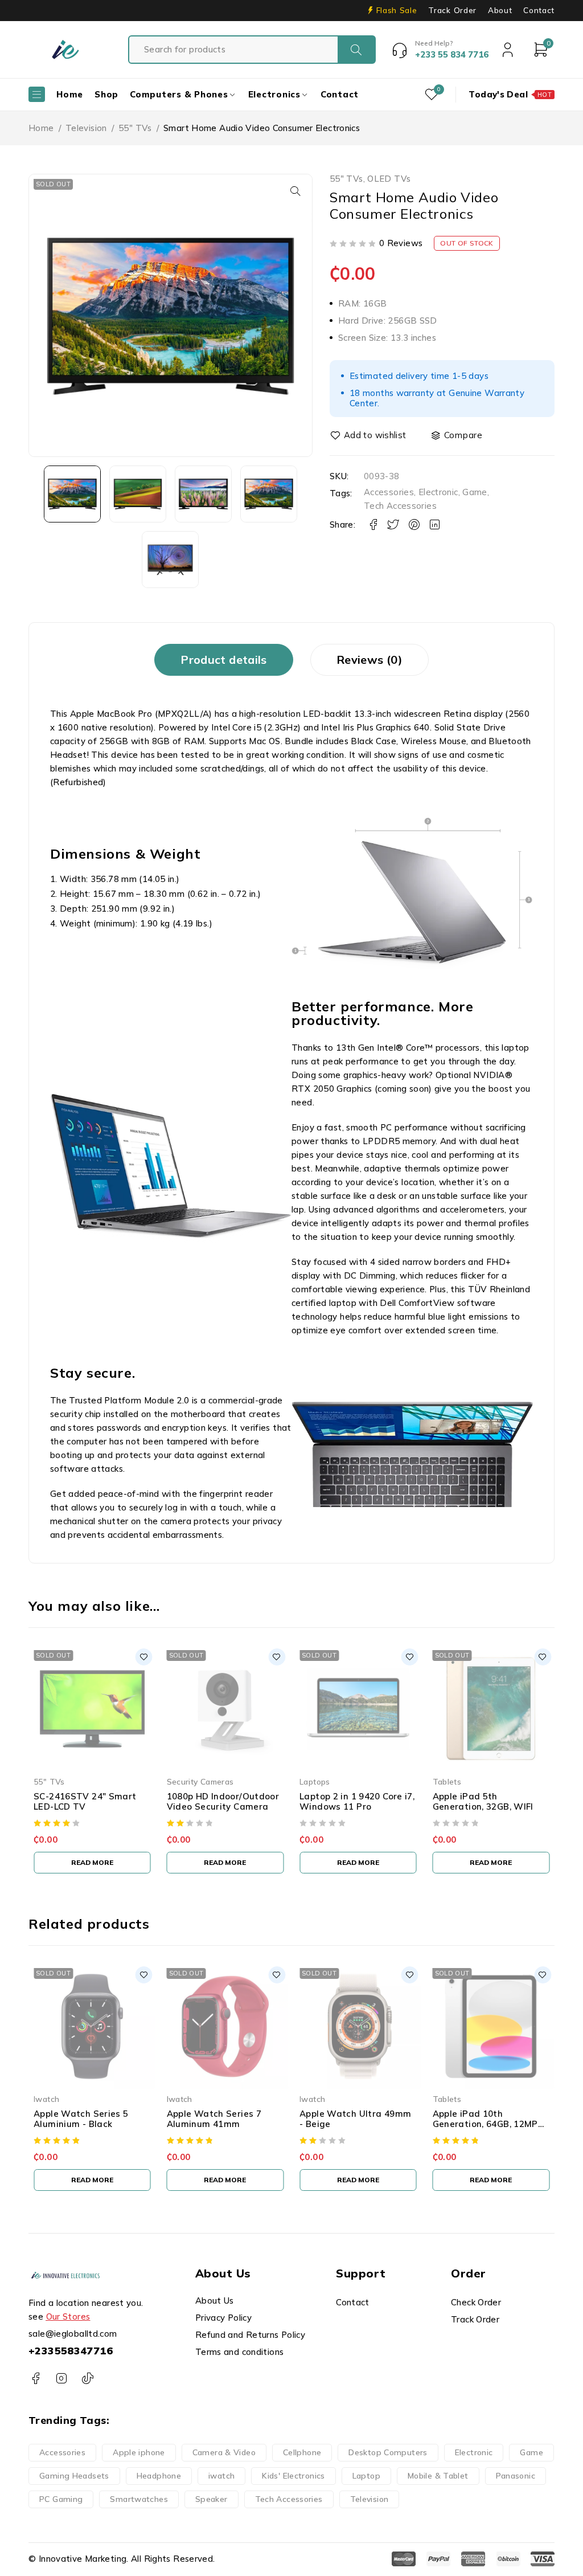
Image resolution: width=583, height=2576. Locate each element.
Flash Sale (397, 10)
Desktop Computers (388, 2452)
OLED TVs (389, 179)
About (500, 10)
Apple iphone (139, 2452)
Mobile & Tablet (438, 2476)
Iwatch (46, 2099)
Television (86, 128)
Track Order (452, 10)
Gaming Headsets (74, 2476)
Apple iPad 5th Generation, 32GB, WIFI (483, 1801)
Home (41, 128)
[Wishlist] (369, 435)
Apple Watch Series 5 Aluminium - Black (81, 2119)
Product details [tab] (224, 660)
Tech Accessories (400, 506)
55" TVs (135, 128)
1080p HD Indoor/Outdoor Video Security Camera (223, 1801)
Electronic (438, 492)
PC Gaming (61, 2499)
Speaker (212, 2499)
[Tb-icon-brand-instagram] (61, 2379)
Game (475, 492)
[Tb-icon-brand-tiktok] (87, 2379)
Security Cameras (200, 1781)
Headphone (159, 2476)
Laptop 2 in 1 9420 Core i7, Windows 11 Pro (357, 1801)
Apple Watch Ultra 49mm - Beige (355, 2119)
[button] (295, 191)
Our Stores (68, 2316)
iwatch (221, 2476)
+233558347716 (71, 2351)
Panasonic (516, 2476)
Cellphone (302, 2452)
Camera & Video (224, 2452)
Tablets (447, 1781)
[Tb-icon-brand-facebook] (36, 2379)
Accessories (389, 492)
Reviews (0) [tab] (369, 660)
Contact (539, 10)
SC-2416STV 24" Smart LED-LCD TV (85, 1801)
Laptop (366, 2476)
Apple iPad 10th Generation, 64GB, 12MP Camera (485, 2124)
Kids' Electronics (293, 2476)
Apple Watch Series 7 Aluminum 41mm (214, 2119)
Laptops (315, 1781)
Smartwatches (139, 2499)
